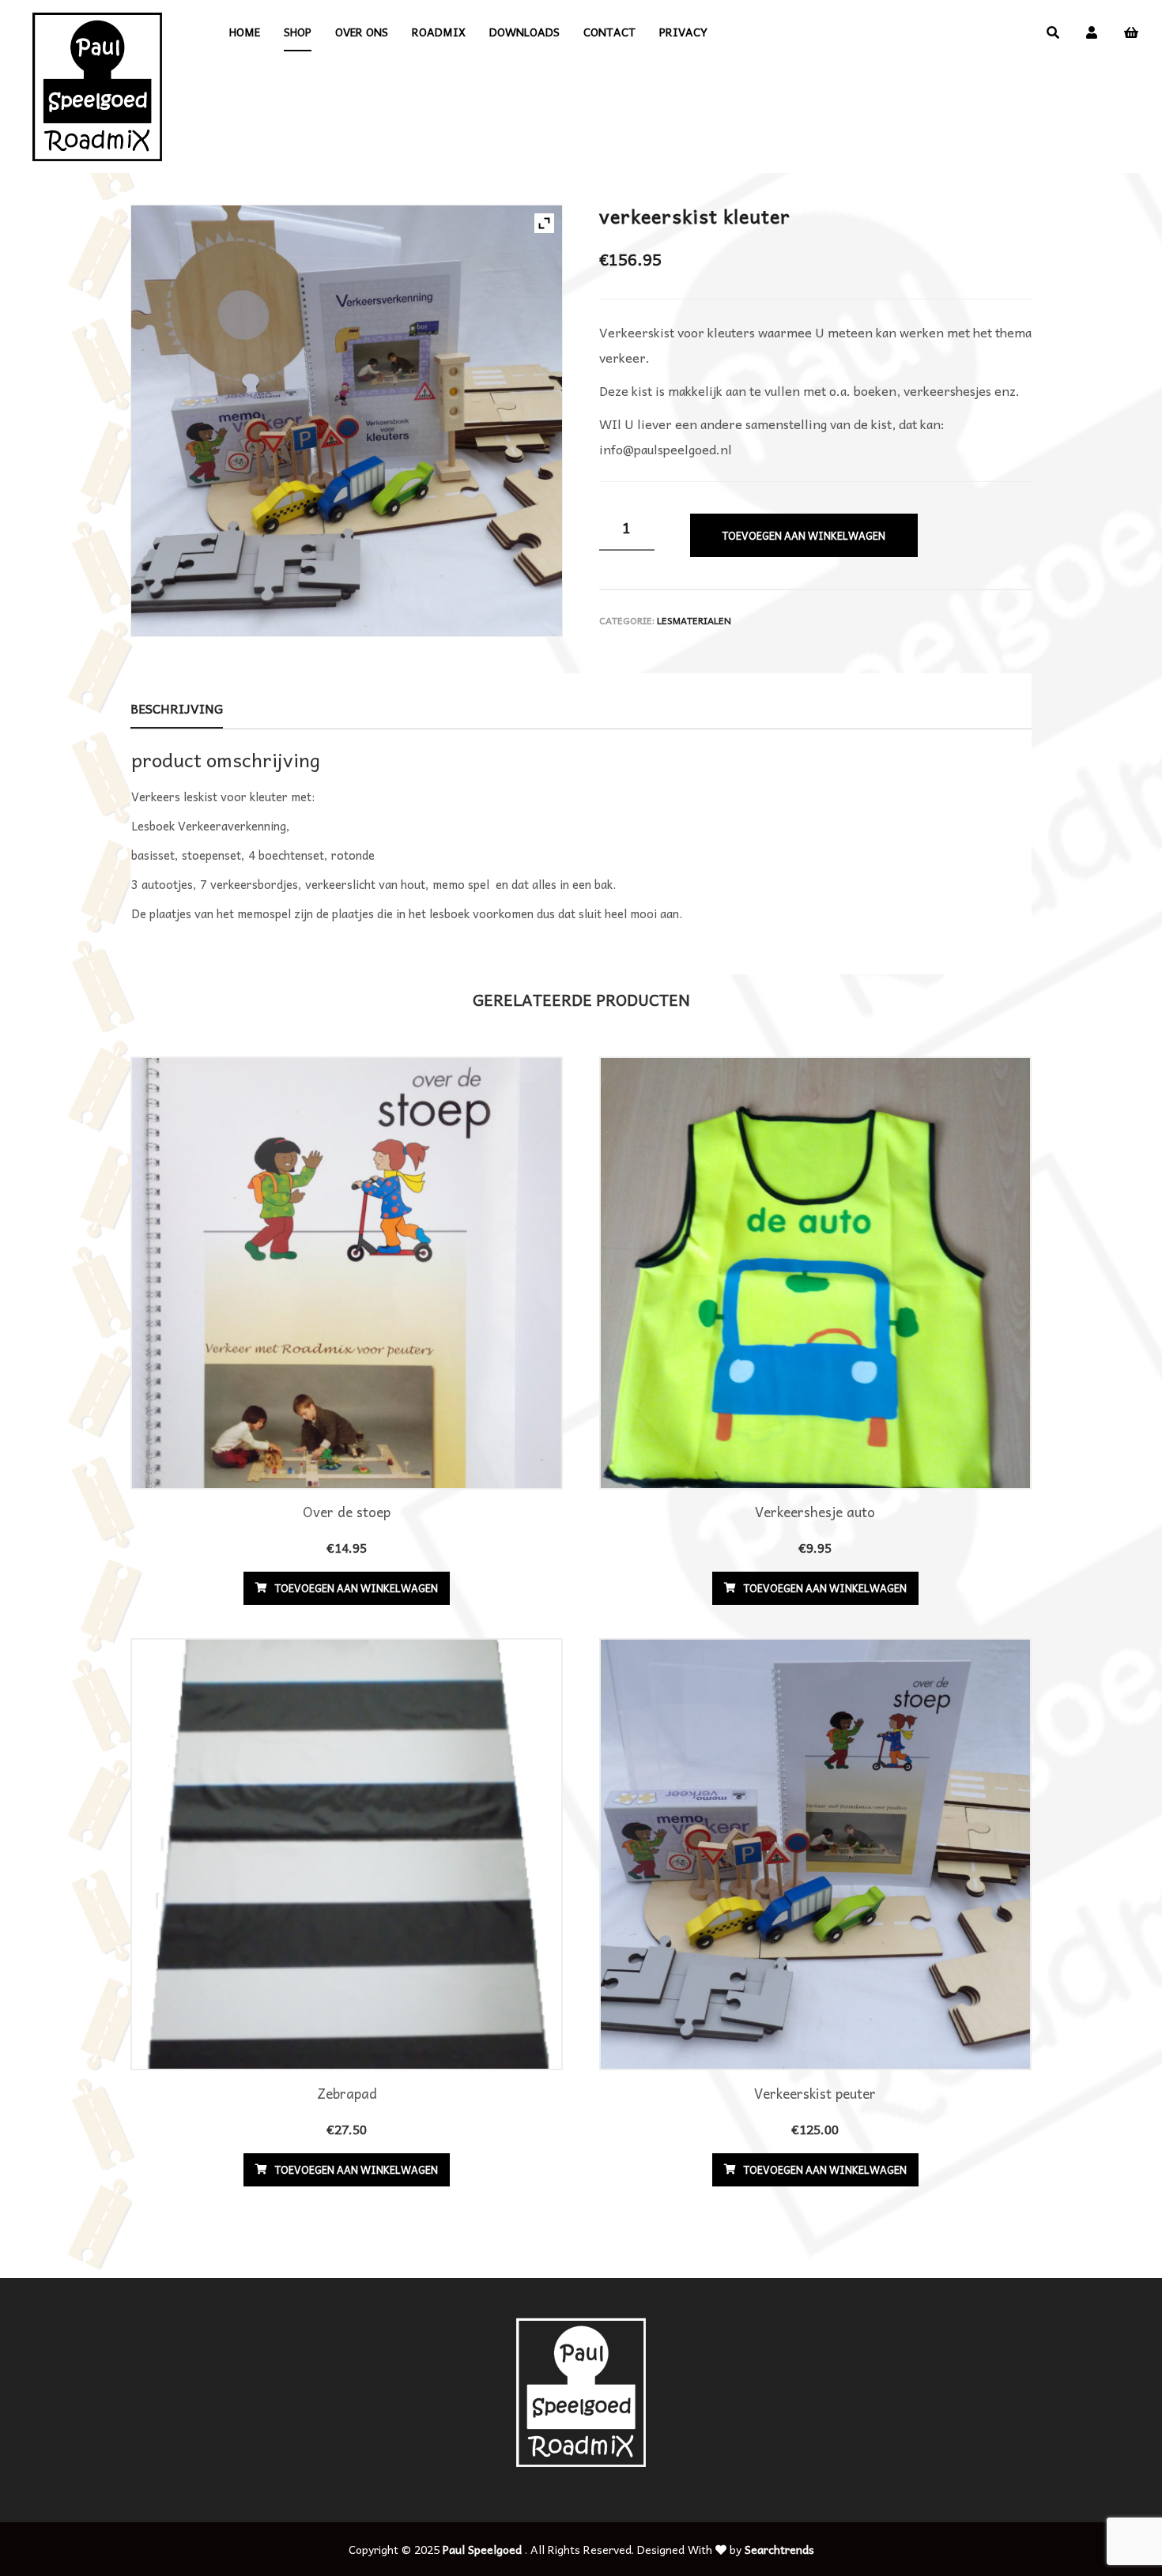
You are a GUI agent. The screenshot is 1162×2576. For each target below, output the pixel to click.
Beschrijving (177, 708)
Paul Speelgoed (482, 2549)
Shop (298, 32)
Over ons (362, 32)
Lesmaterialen (694, 620)
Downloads (524, 32)
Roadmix (439, 32)
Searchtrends (779, 2549)
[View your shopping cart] (1131, 32)
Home (245, 32)
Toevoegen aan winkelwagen (804, 535)
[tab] (177, 709)
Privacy (683, 32)
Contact (609, 32)
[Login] (1092, 32)
